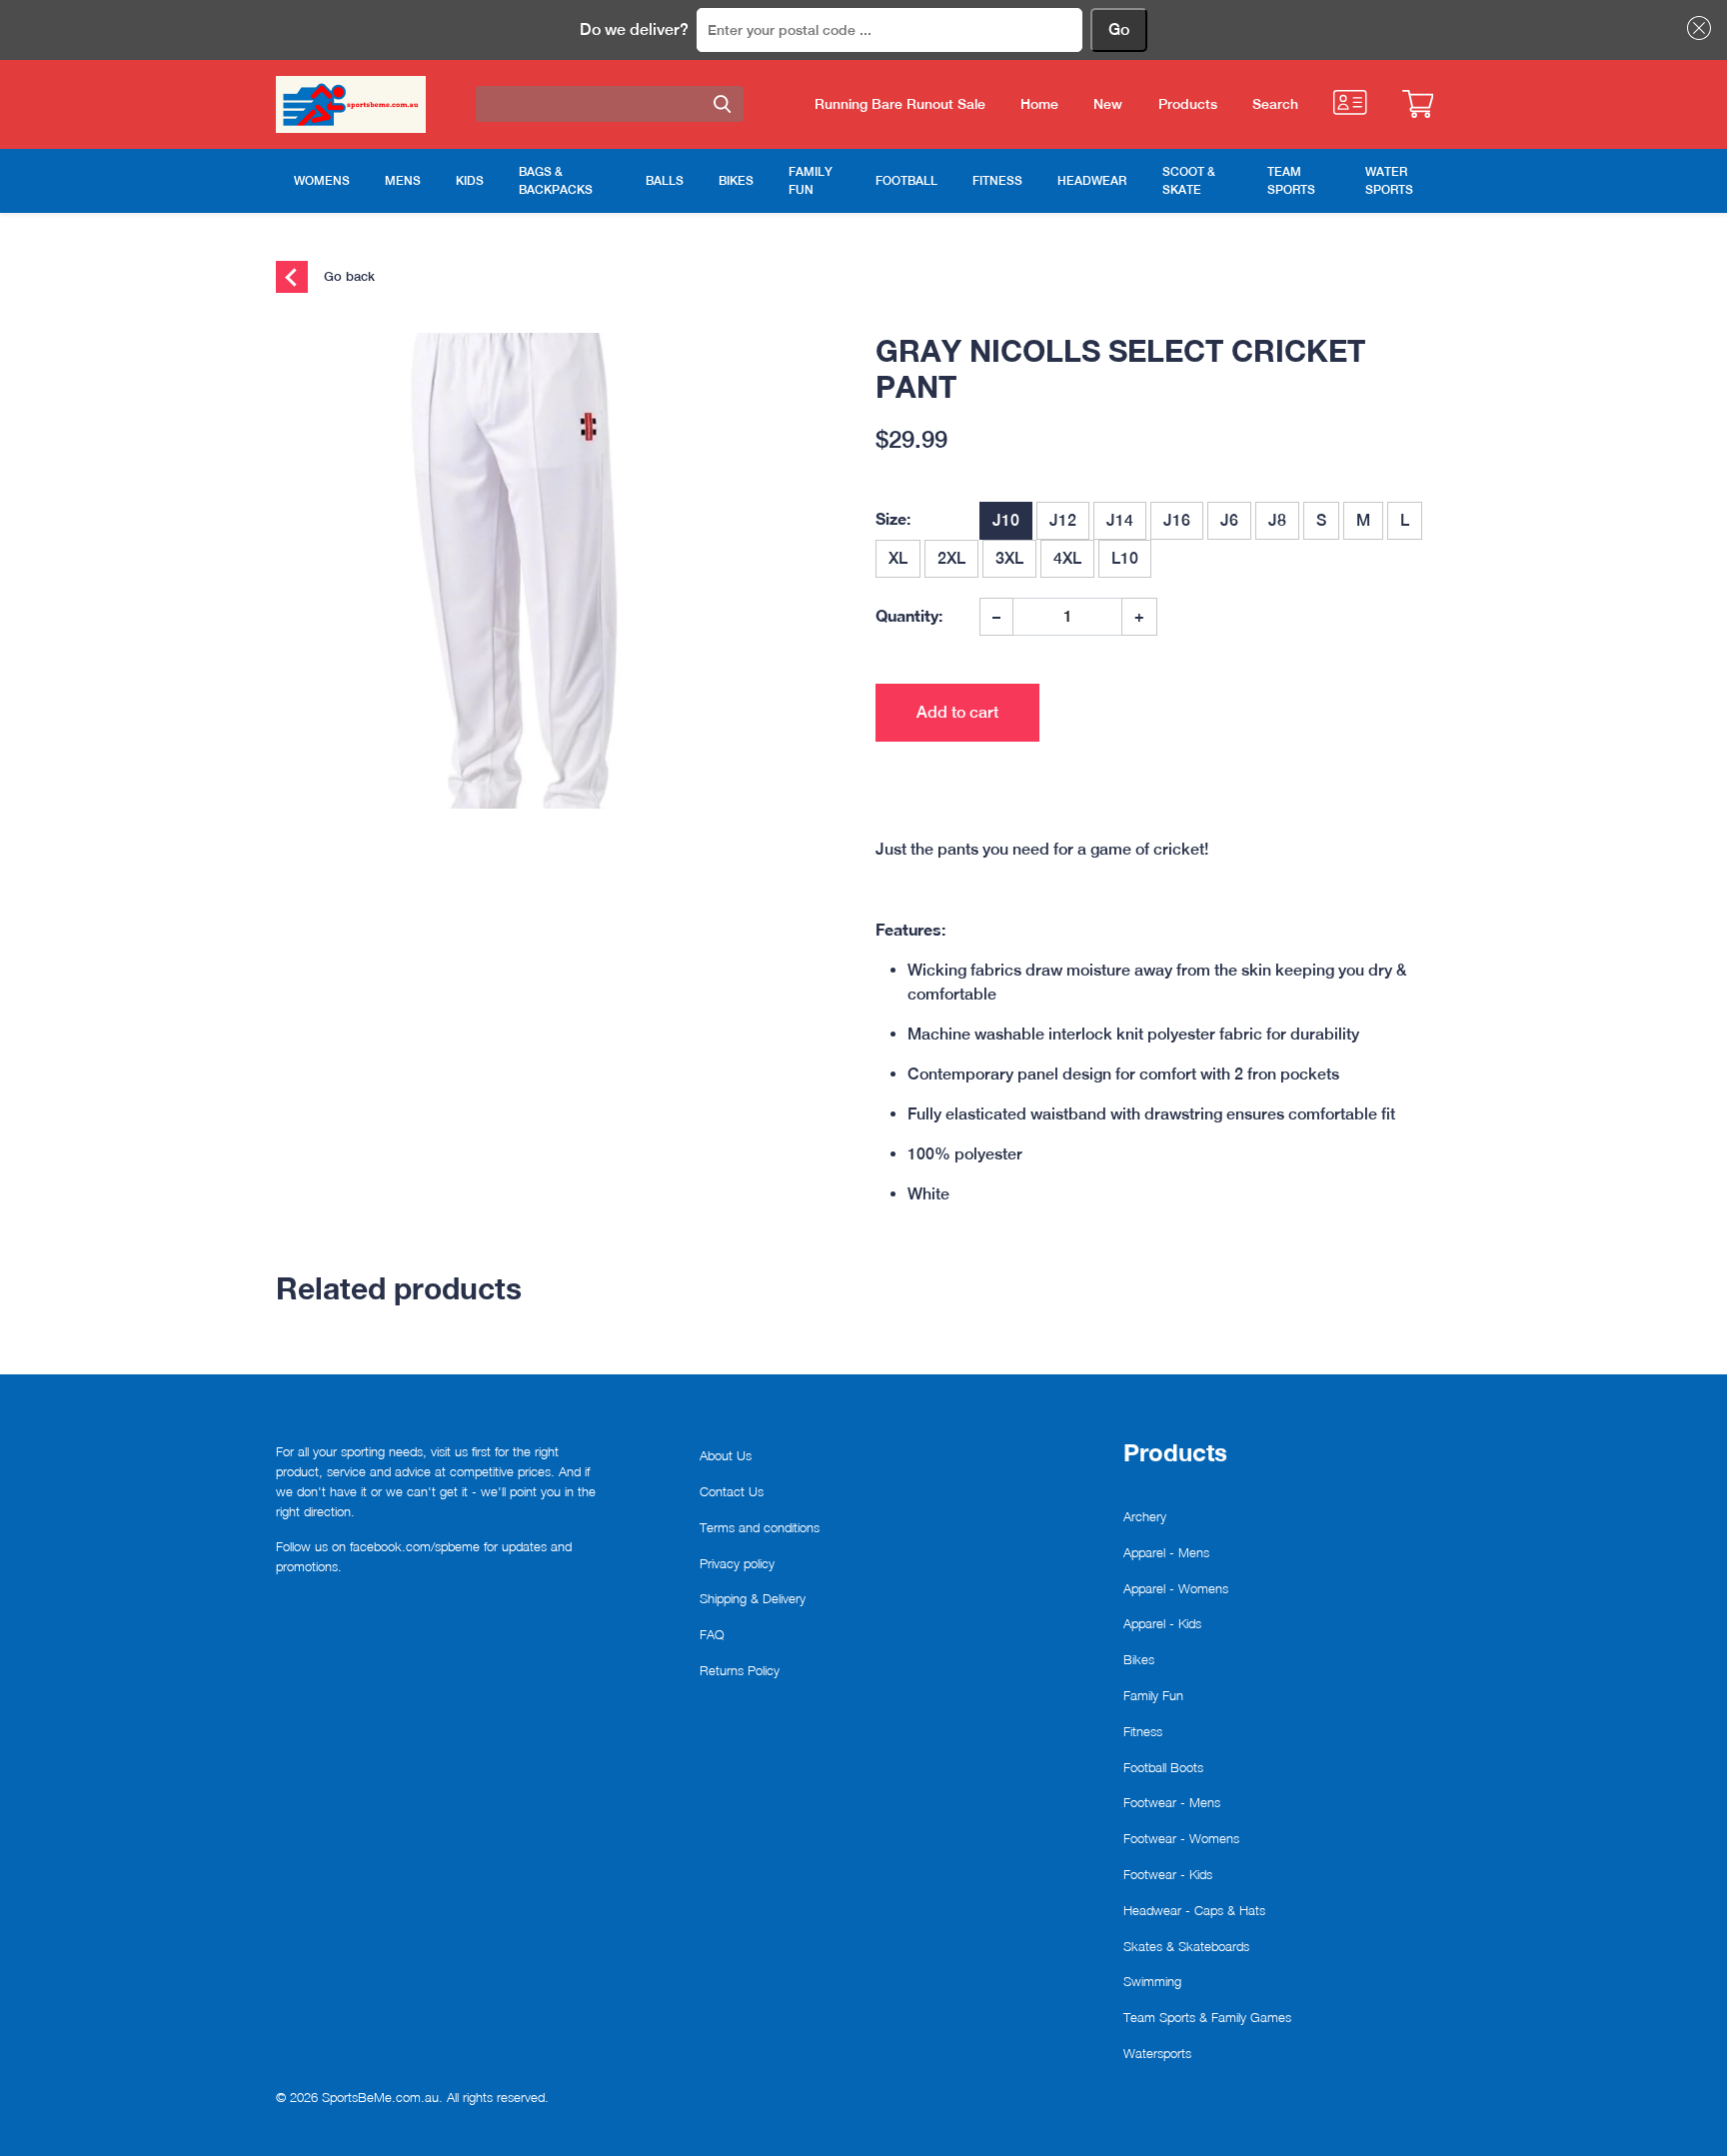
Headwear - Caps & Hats (1194, 1910)
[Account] (1350, 102)
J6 (1229, 520)
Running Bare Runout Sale (900, 104)
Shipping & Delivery (753, 1598)
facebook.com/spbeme (415, 1546)
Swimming (1152, 1981)
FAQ (712, 1634)
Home (1039, 104)
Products (1188, 104)
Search (1275, 104)
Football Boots (1163, 1767)
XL (898, 558)
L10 (1125, 558)
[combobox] (610, 104)
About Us (726, 1455)
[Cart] (1418, 104)
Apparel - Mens (1166, 1552)
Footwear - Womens (1181, 1838)
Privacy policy (737, 1563)
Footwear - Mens (1172, 1802)
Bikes (1139, 1659)
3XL (1009, 558)
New (1108, 104)
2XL (951, 558)
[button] (1695, 28)
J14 (1120, 520)
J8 (1277, 520)
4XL (1067, 558)
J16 (1177, 520)
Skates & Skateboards (1186, 1946)
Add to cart (957, 712)
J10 (1006, 520)
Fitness (1143, 1731)
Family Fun (1153, 1695)
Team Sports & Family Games (1207, 2017)
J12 (1063, 520)
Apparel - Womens (1176, 1588)
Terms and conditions (760, 1527)
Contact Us (732, 1491)
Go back (347, 276)
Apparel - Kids (1162, 1623)
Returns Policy (740, 1670)
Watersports (1157, 2053)
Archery (1145, 1516)
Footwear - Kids (1168, 1874)
